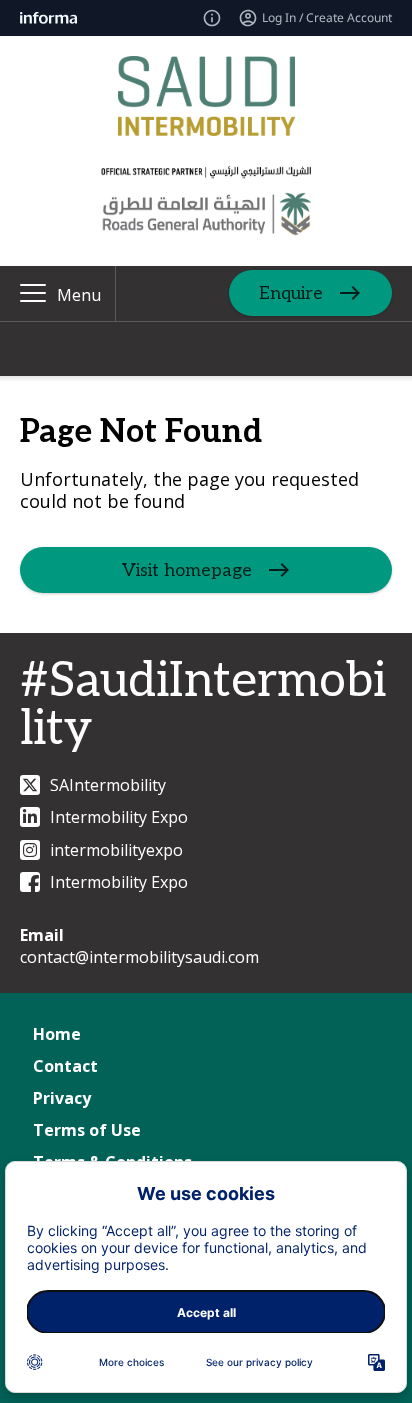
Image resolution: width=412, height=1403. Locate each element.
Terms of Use (87, 1130)
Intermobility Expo (119, 817)
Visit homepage (187, 570)
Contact (65, 1066)
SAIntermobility (108, 785)
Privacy (62, 1098)
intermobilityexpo (116, 850)
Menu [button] (79, 295)
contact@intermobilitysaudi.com (139, 957)
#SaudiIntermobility (203, 705)
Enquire (291, 293)
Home (57, 1034)
